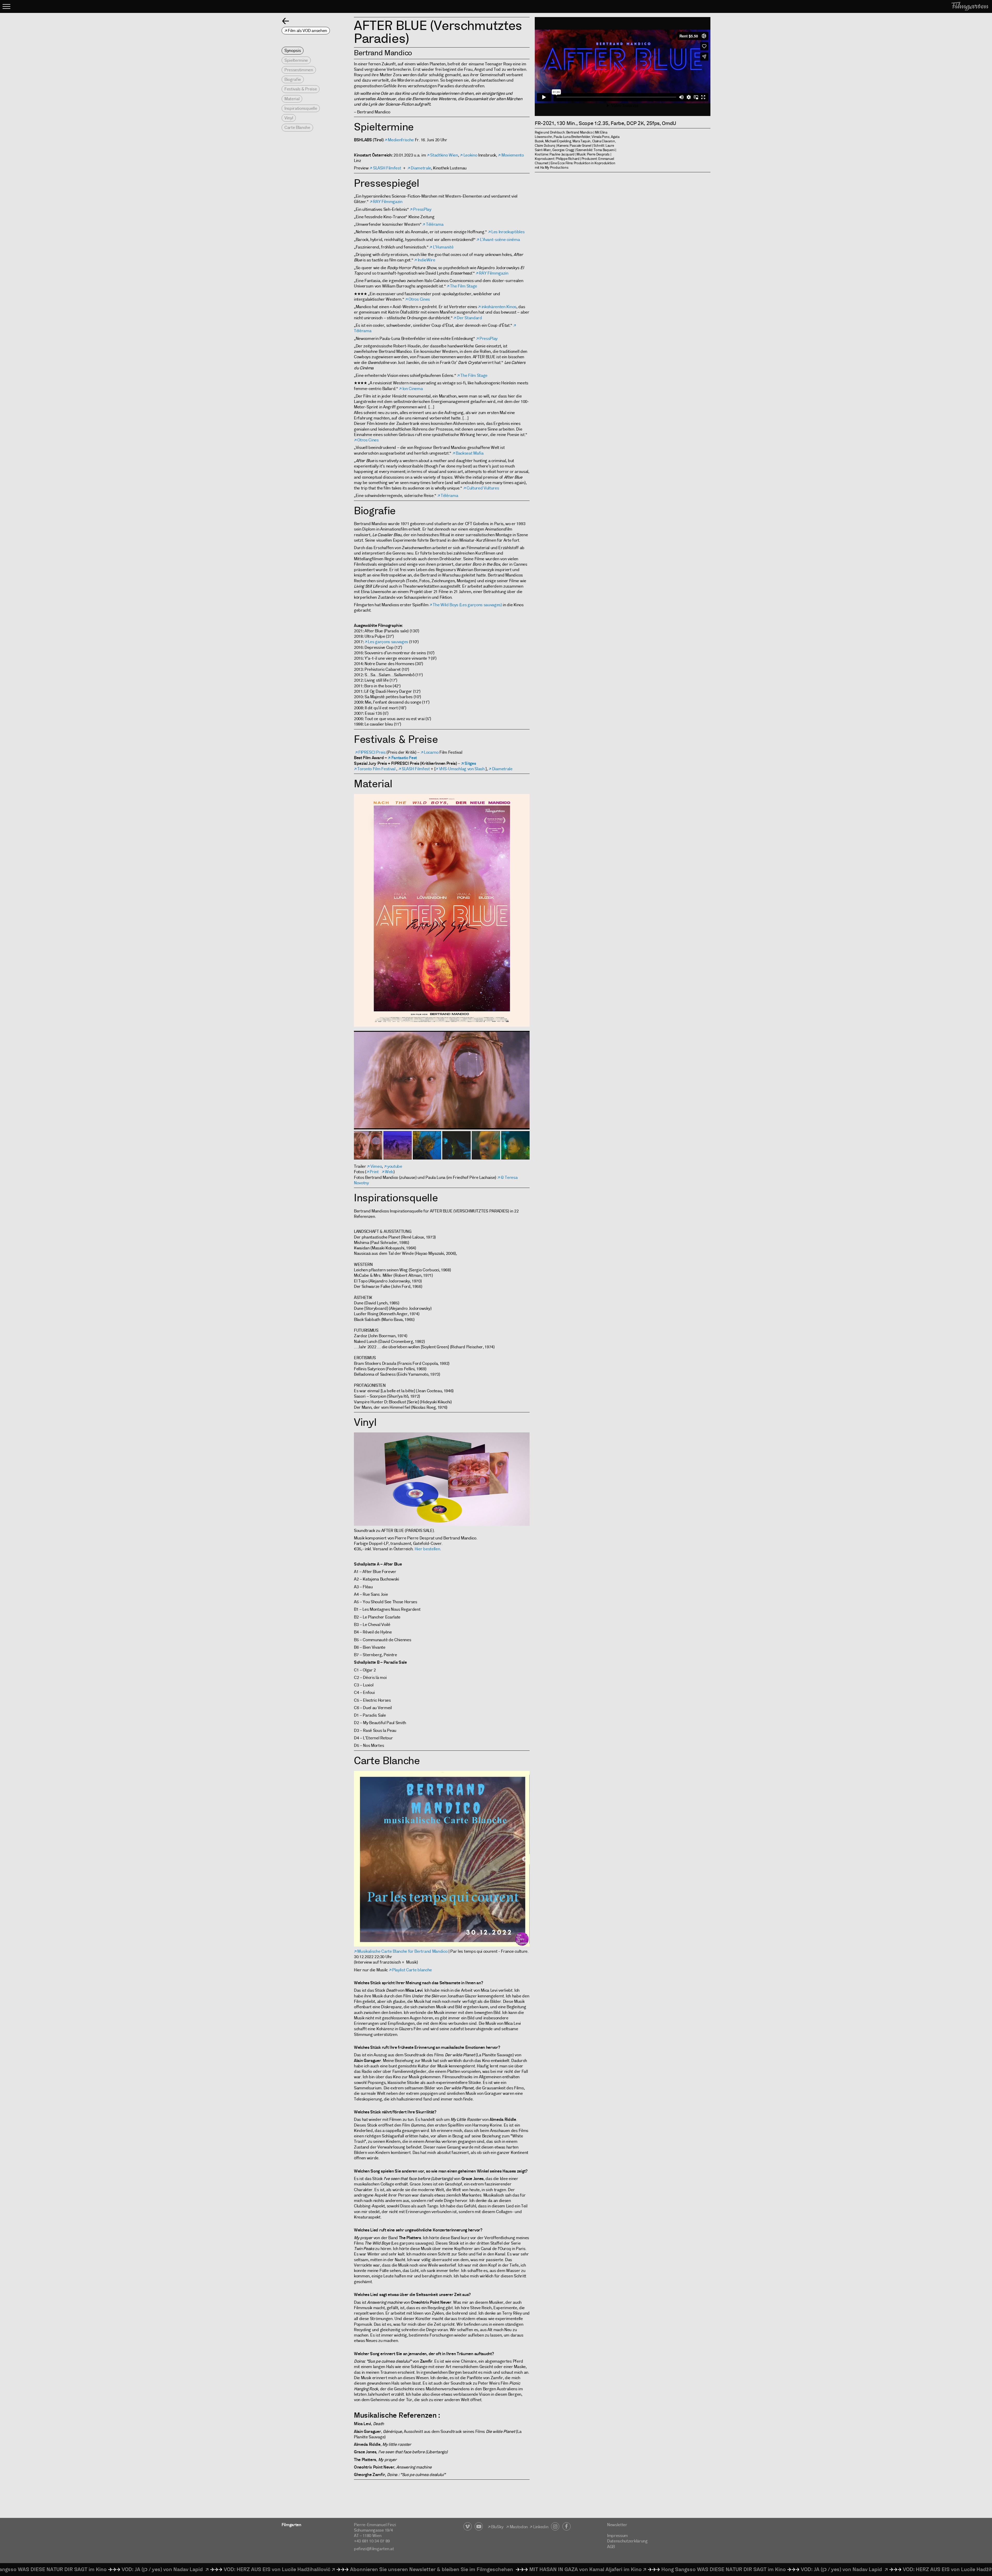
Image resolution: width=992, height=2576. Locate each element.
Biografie (293, 79)
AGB (611, 2547)
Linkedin (542, 2527)
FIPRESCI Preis (372, 752)
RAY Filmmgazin (388, 202)
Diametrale (421, 168)
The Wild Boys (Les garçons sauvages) (467, 605)
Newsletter (617, 2525)
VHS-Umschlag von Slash (462, 769)
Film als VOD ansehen (307, 31)
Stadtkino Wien (444, 155)
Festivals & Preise (301, 89)
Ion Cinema (413, 389)
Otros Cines (419, 299)
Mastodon (519, 2527)
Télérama (435, 224)
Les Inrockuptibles (508, 232)
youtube (395, 1166)
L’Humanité (443, 247)
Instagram (555, 2526)
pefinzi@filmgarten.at (374, 2549)
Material (292, 99)
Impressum (617, 2536)
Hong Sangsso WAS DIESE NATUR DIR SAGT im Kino (457, 2569)
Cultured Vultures (483, 488)
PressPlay (422, 209)
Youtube (479, 2526)
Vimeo (376, 1166)
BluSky (497, 2527)
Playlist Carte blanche (412, 1970)
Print (374, 1172)
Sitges (470, 763)
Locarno (432, 752)
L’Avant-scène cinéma (500, 240)
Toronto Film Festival (376, 769)
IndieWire (427, 260)
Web (389, 1172)
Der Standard (469, 318)
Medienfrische (401, 140)
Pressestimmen (299, 70)
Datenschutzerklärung (627, 2541)
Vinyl (289, 118)
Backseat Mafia (470, 453)
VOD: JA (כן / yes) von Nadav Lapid (576, 2569)
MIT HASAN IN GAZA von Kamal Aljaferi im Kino (319, 2569)
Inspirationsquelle (301, 108)
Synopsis (293, 50)
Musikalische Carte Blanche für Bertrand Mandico (402, 1951)
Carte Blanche (297, 127)
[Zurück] (286, 21)
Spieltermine (296, 60)
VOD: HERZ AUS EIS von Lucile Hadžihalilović (690, 2569)
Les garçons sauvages (388, 642)
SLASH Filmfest (387, 168)
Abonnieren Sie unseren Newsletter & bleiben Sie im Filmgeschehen (165, 2569)
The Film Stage (464, 286)
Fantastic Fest (404, 758)
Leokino (470, 155)
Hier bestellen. (428, 1549)
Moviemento (513, 155)
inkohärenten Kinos (499, 307)
